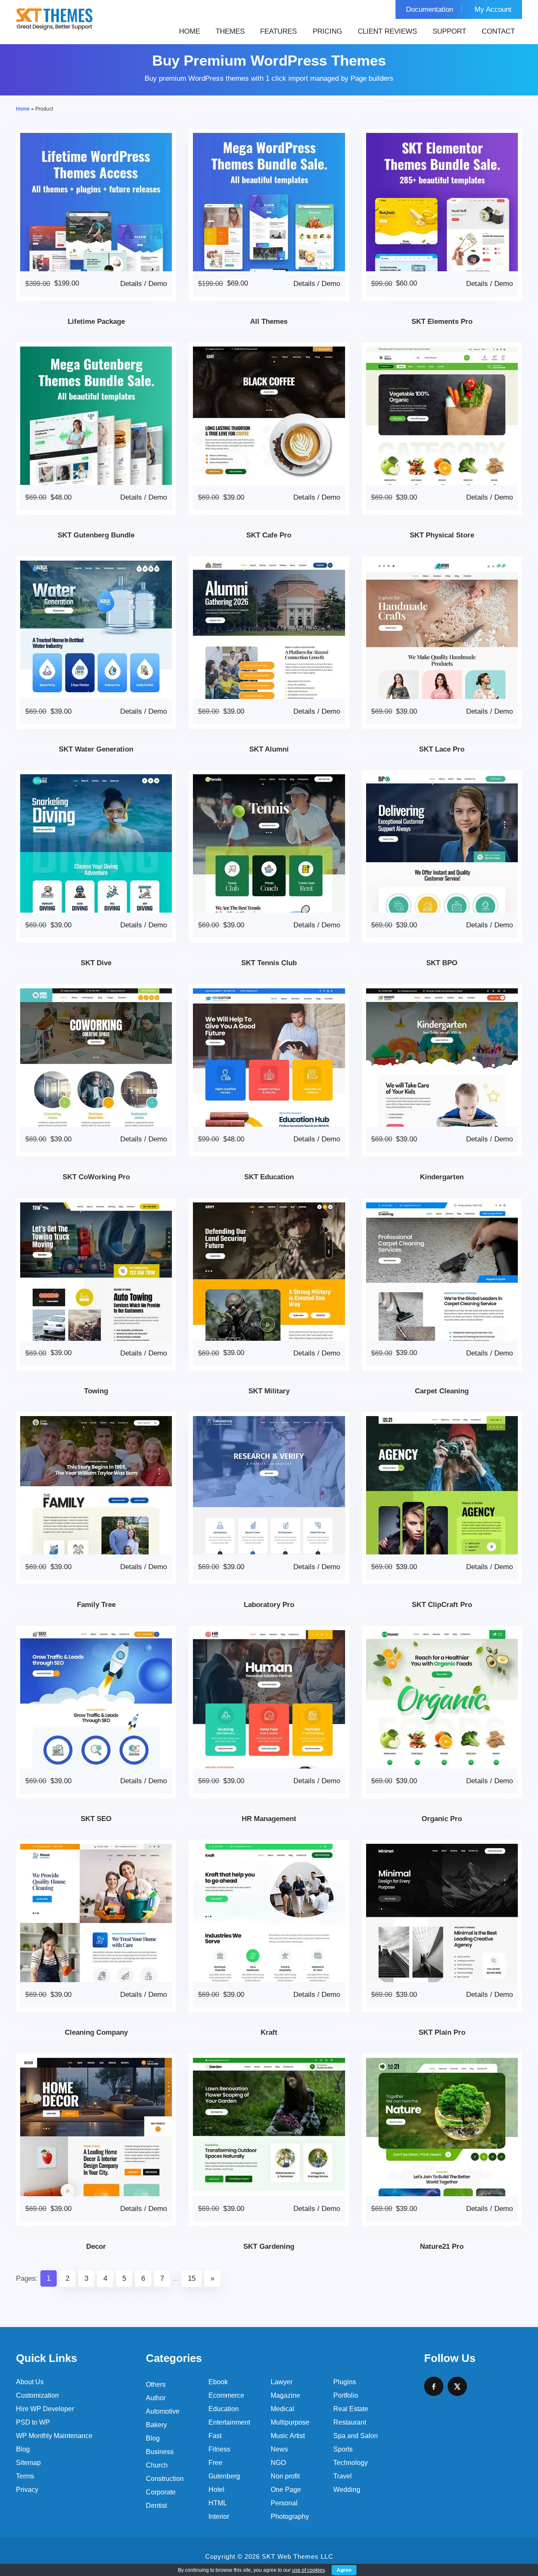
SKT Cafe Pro (269, 535)
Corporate (161, 2492)
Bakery (156, 2425)
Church (157, 2465)
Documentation (430, 9)
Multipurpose (290, 2422)
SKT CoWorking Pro (96, 1177)
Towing (96, 1391)
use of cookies (309, 2570)
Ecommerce (226, 2395)
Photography (290, 2516)
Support (449, 31)
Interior (219, 2516)
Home (190, 31)
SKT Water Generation (96, 749)
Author (156, 2398)
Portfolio (346, 2395)
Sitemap (28, 2463)
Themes (230, 31)
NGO (278, 2463)
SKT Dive (96, 963)
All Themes (269, 322)
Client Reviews (387, 31)
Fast (215, 2436)
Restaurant (350, 2422)
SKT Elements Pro (442, 322)
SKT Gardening (269, 2246)
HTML (218, 2503)
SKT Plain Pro (442, 2032)
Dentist (156, 2506)
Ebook (218, 2382)
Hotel (216, 2490)
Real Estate (351, 2409)
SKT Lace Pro (442, 749)
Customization (37, 2395)
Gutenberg (224, 2476)
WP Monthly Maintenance (54, 2436)
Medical (282, 2409)
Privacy (27, 2490)
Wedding (347, 2490)
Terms (25, 2476)
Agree (344, 2570)
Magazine (285, 2395)
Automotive (163, 2411)
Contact (498, 31)
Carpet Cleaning (442, 1391)
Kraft (269, 2032)
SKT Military (269, 1391)
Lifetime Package (96, 322)
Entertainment (229, 2422)
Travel (343, 2476)
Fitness (219, 2449)
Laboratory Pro (269, 1605)
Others (156, 2384)
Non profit (285, 2476)
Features (278, 31)
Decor (96, 2246)
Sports (343, 2449)
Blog (23, 2449)
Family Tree (96, 1605)
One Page (286, 2490)
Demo (158, 284)
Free (215, 2463)
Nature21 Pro (442, 2246)
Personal (284, 2503)
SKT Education (269, 1177)
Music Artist (288, 2436)
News (279, 2449)
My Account (493, 9)
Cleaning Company (96, 2032)
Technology (351, 2463)
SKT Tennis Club (269, 963)
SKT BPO (442, 963)
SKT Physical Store (442, 535)
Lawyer (282, 2382)
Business (160, 2452)
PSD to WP (33, 2422)
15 (192, 2278)
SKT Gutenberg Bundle (96, 535)
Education (224, 2409)
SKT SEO (96, 1819)
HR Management (269, 1819)
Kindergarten (442, 1177)
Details (131, 284)
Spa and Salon (356, 2436)
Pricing (327, 31)
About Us (30, 2382)
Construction (165, 2479)
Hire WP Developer (45, 2409)
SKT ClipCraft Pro (442, 1605)
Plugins (345, 2382)
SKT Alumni (269, 749)
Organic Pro (442, 1819)
